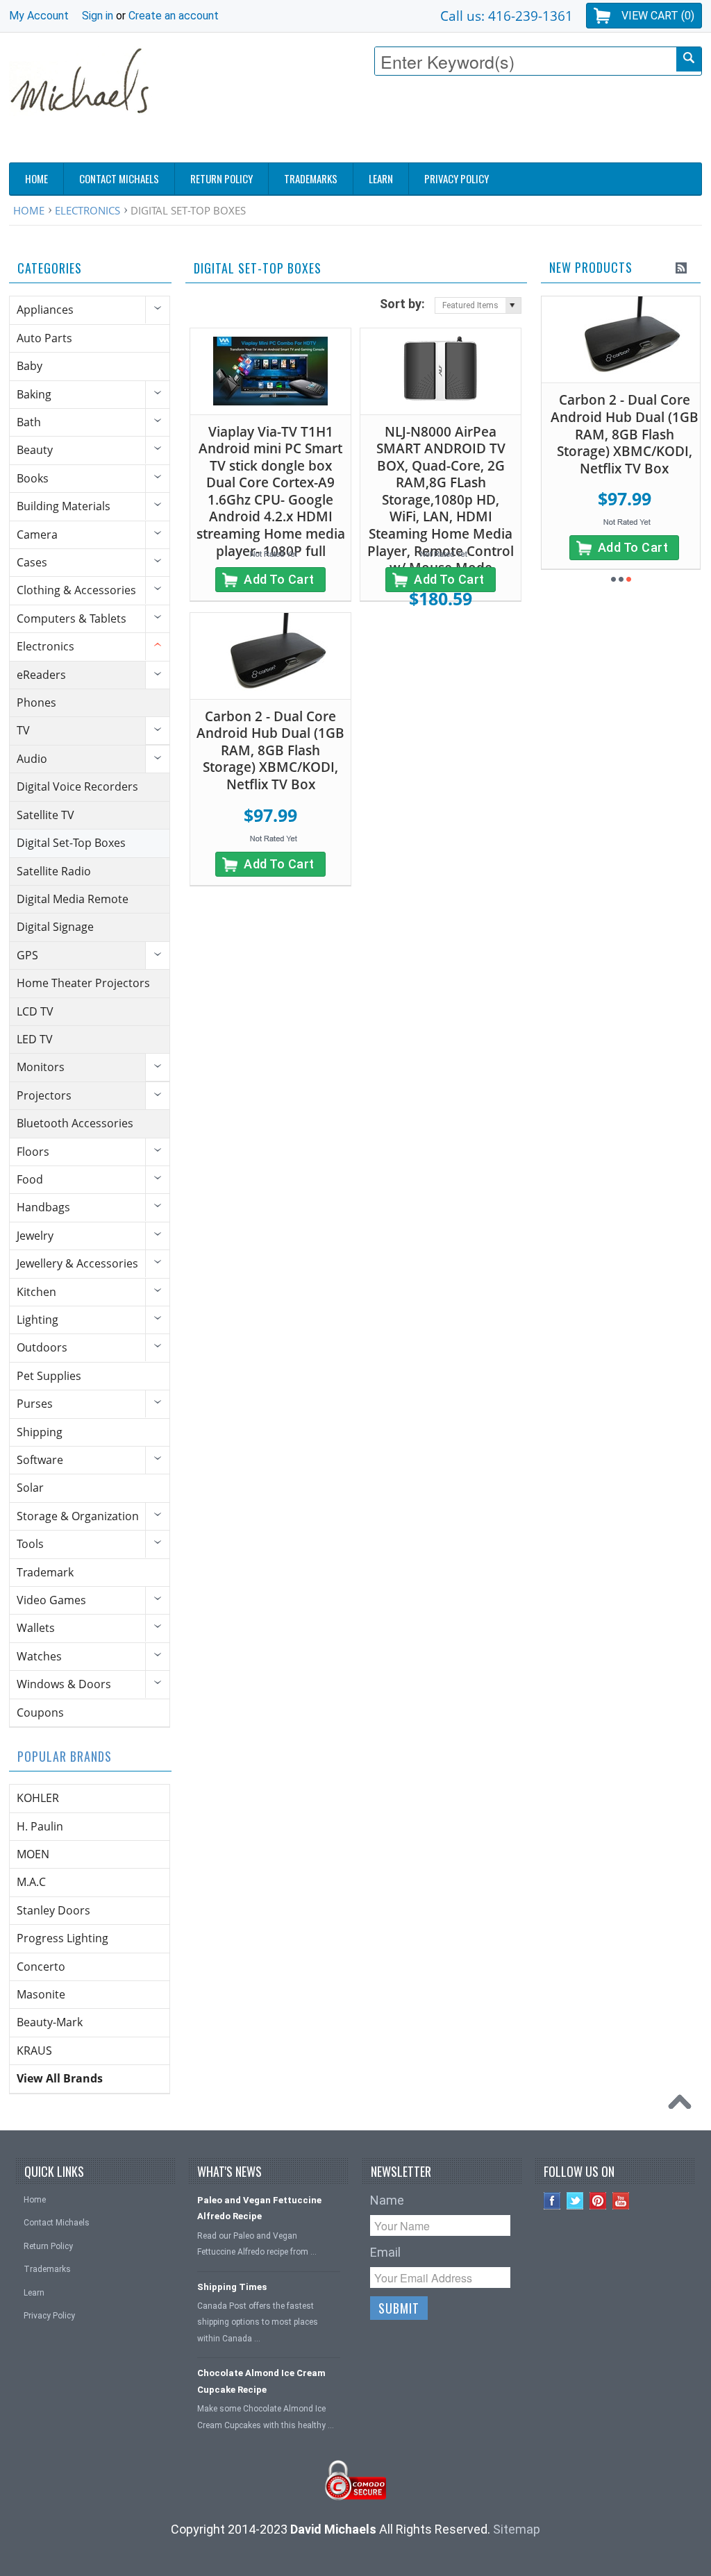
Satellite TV (45, 815)
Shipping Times (232, 2287)
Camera (37, 534)
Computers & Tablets (72, 618)
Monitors (41, 1067)
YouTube (621, 2201)
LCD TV (35, 1011)
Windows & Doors (64, 1684)
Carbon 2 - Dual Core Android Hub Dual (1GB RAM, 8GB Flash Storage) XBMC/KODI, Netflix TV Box (270, 750)
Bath (29, 422)
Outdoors (42, 1347)
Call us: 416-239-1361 (507, 16)
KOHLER (38, 1798)
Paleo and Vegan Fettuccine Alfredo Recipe (259, 2208)
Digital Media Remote (73, 899)
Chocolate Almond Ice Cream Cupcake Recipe (261, 2381)
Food (30, 1179)
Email (385, 2252)
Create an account (174, 16)
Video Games (51, 1600)
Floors (33, 1152)
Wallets (36, 1628)
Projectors (44, 1095)
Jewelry (35, 1236)
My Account (39, 16)
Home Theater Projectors (83, 983)
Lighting (37, 1320)
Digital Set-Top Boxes (71, 843)
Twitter (575, 2201)
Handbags (43, 1207)
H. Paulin (40, 1826)
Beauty (35, 450)
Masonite (41, 1994)
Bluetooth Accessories (75, 1123)
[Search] (689, 59)
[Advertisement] (449, 123)
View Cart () (658, 16)
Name (387, 2200)
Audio (32, 759)
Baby (30, 366)
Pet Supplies (49, 1376)
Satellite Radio (54, 871)
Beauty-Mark (50, 2022)
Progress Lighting (62, 1938)
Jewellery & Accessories (77, 1263)
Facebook (552, 2201)
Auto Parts (44, 338)
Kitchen (36, 1292)
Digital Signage (55, 927)
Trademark (45, 1572)
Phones (36, 702)
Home (29, 210)
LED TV (35, 1039)
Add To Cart (279, 579)
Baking (34, 394)
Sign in (98, 16)
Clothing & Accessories (76, 590)
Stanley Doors (53, 1910)
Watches (39, 1656)
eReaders (41, 675)
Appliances (45, 310)
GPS (27, 955)
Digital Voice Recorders (77, 786)
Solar (30, 1488)
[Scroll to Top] (683, 2105)
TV (23, 730)
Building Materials (64, 506)
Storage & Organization (78, 1516)
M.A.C (31, 1882)
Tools (30, 1544)
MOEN (33, 1854)
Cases (32, 562)
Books (33, 478)
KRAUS (34, 2051)
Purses (35, 1404)
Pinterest (598, 2201)
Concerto (41, 1967)
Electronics (87, 210)
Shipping (40, 1432)
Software (40, 1460)
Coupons (40, 1712)
